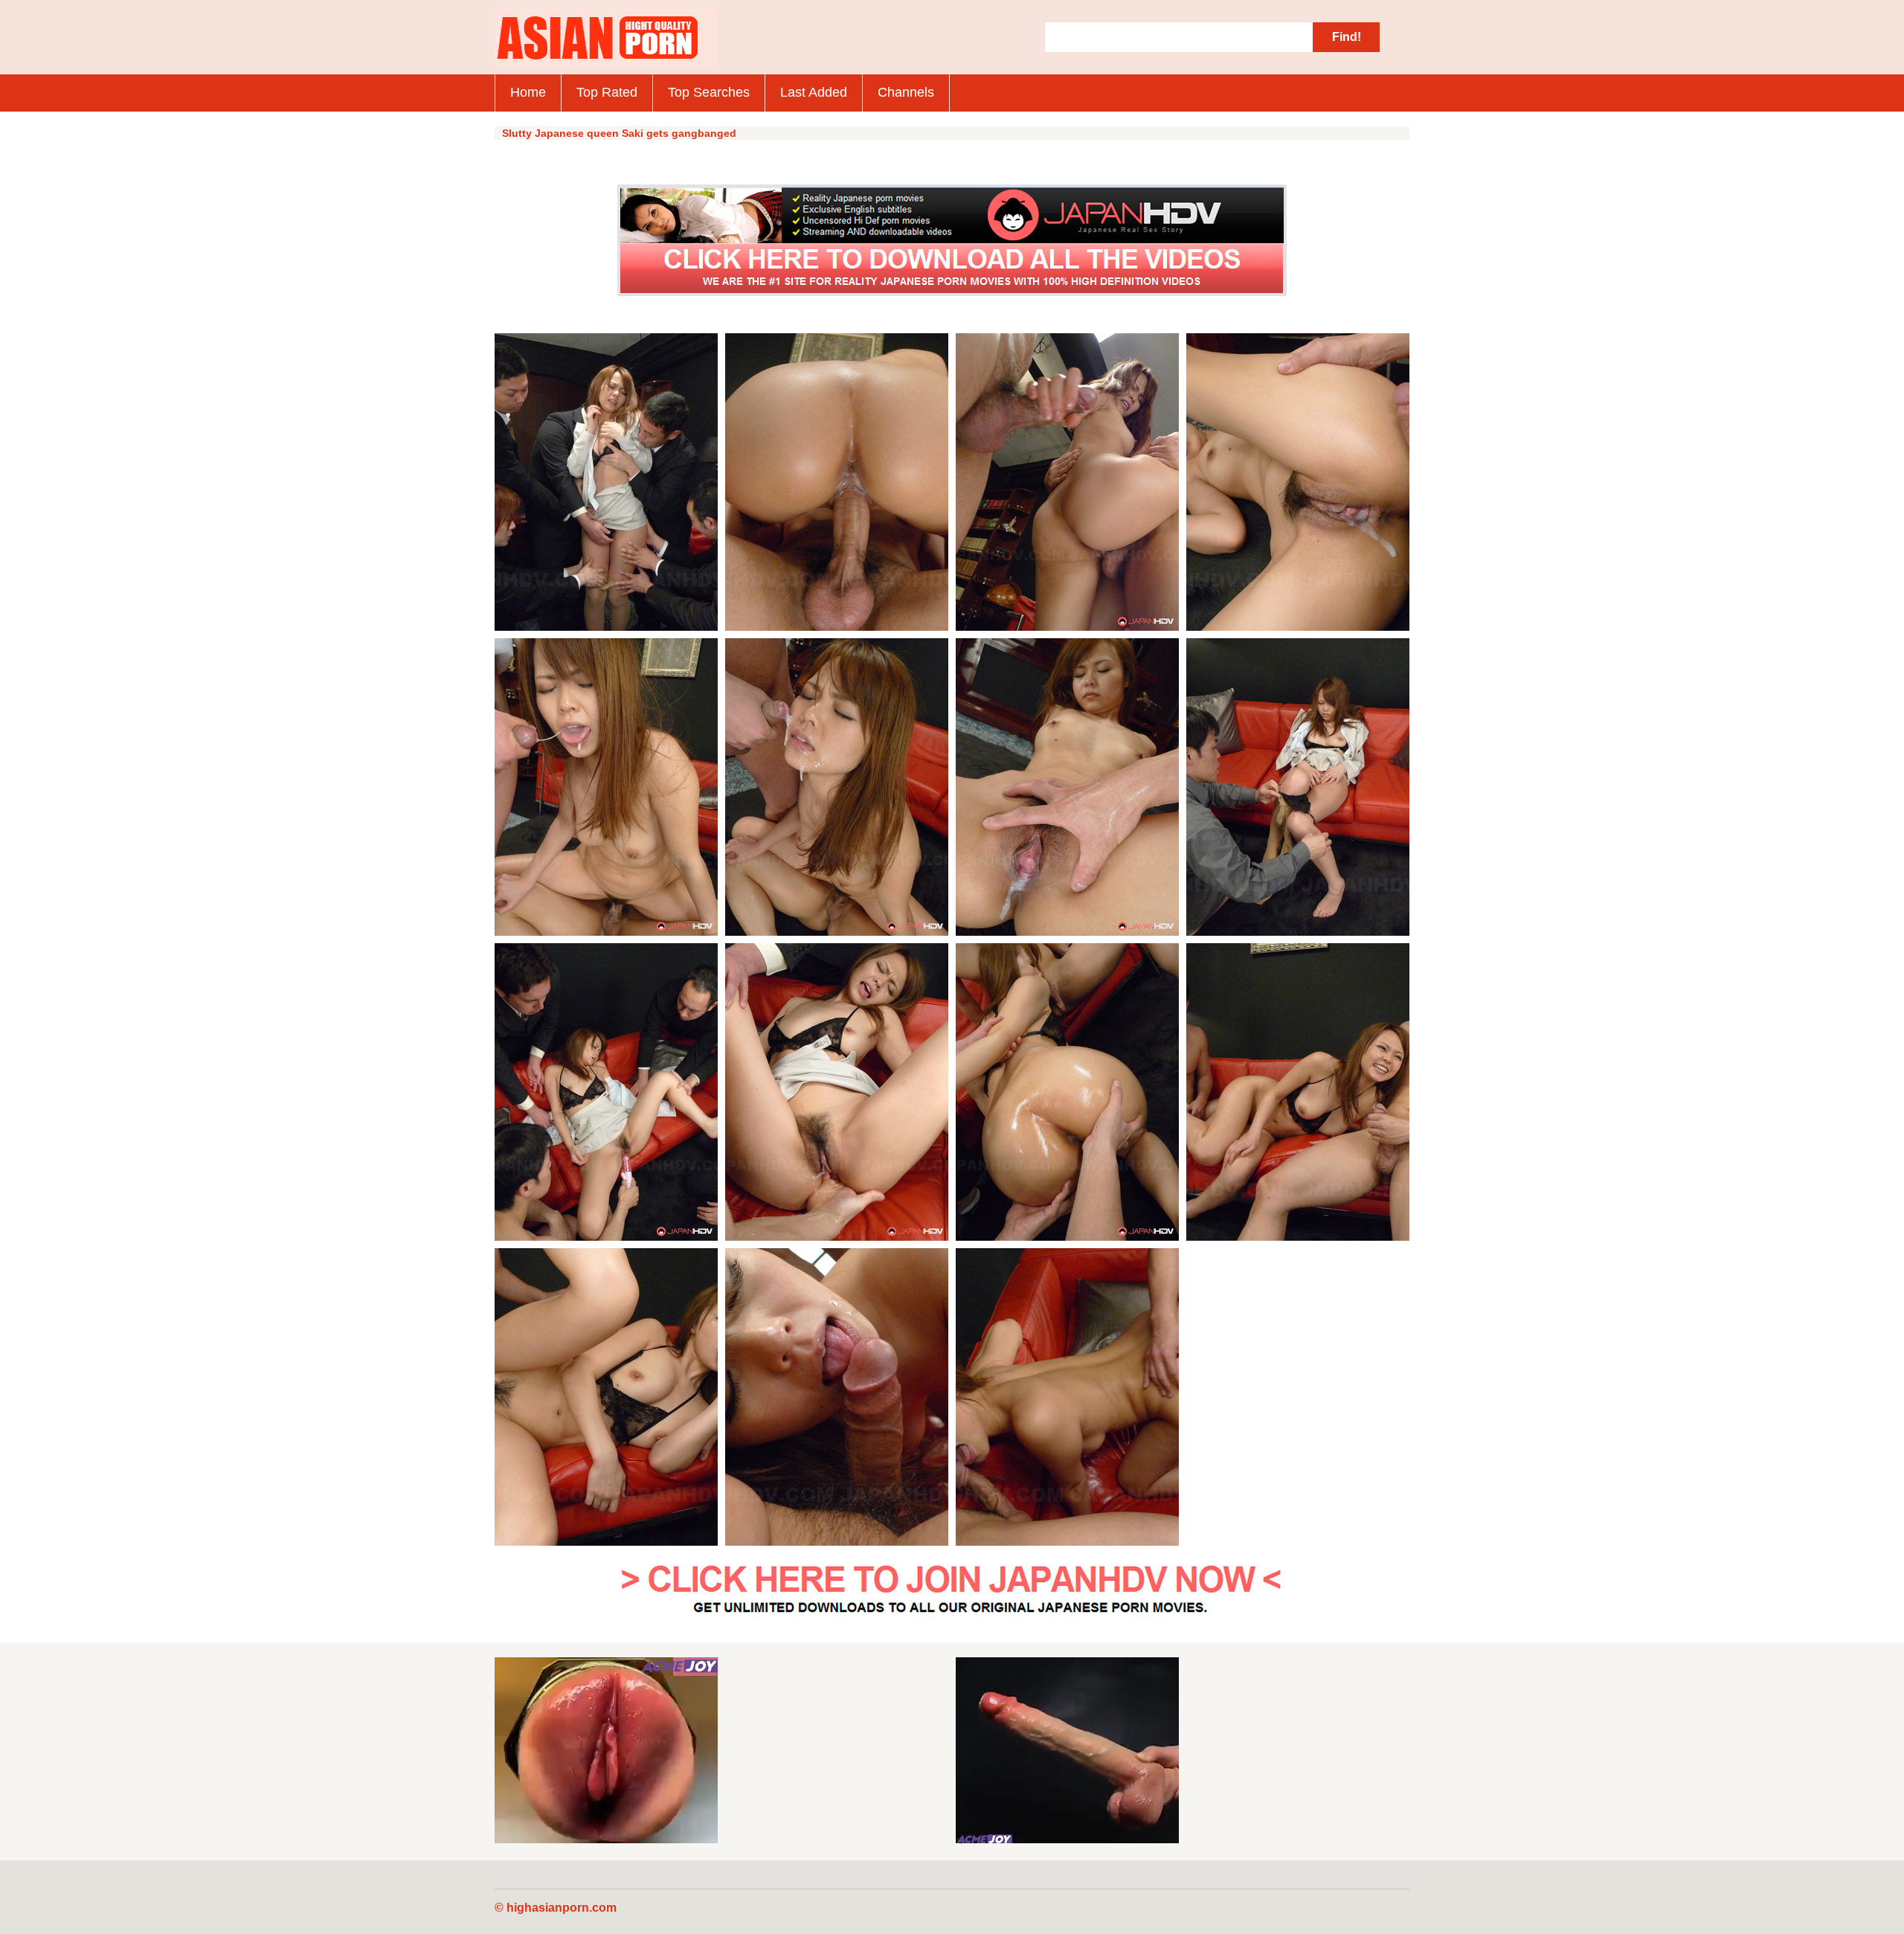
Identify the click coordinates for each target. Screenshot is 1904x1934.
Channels (906, 92)
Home (528, 92)
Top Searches (709, 92)
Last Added (814, 92)
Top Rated (607, 92)
